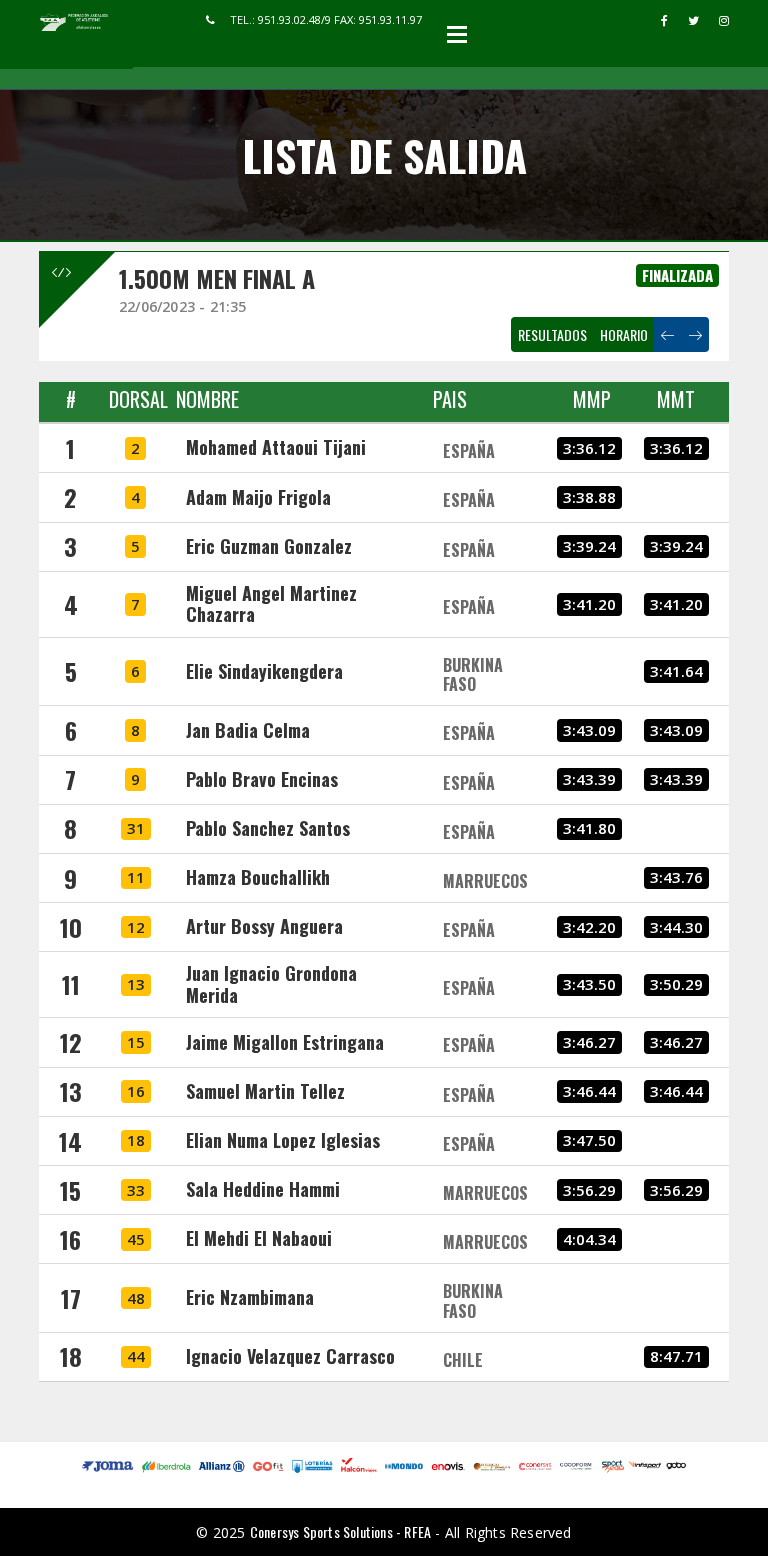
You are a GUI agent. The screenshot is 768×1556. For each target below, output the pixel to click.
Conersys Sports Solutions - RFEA (340, 1531)
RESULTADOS (552, 334)
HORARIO (624, 334)
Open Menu (457, 34)
